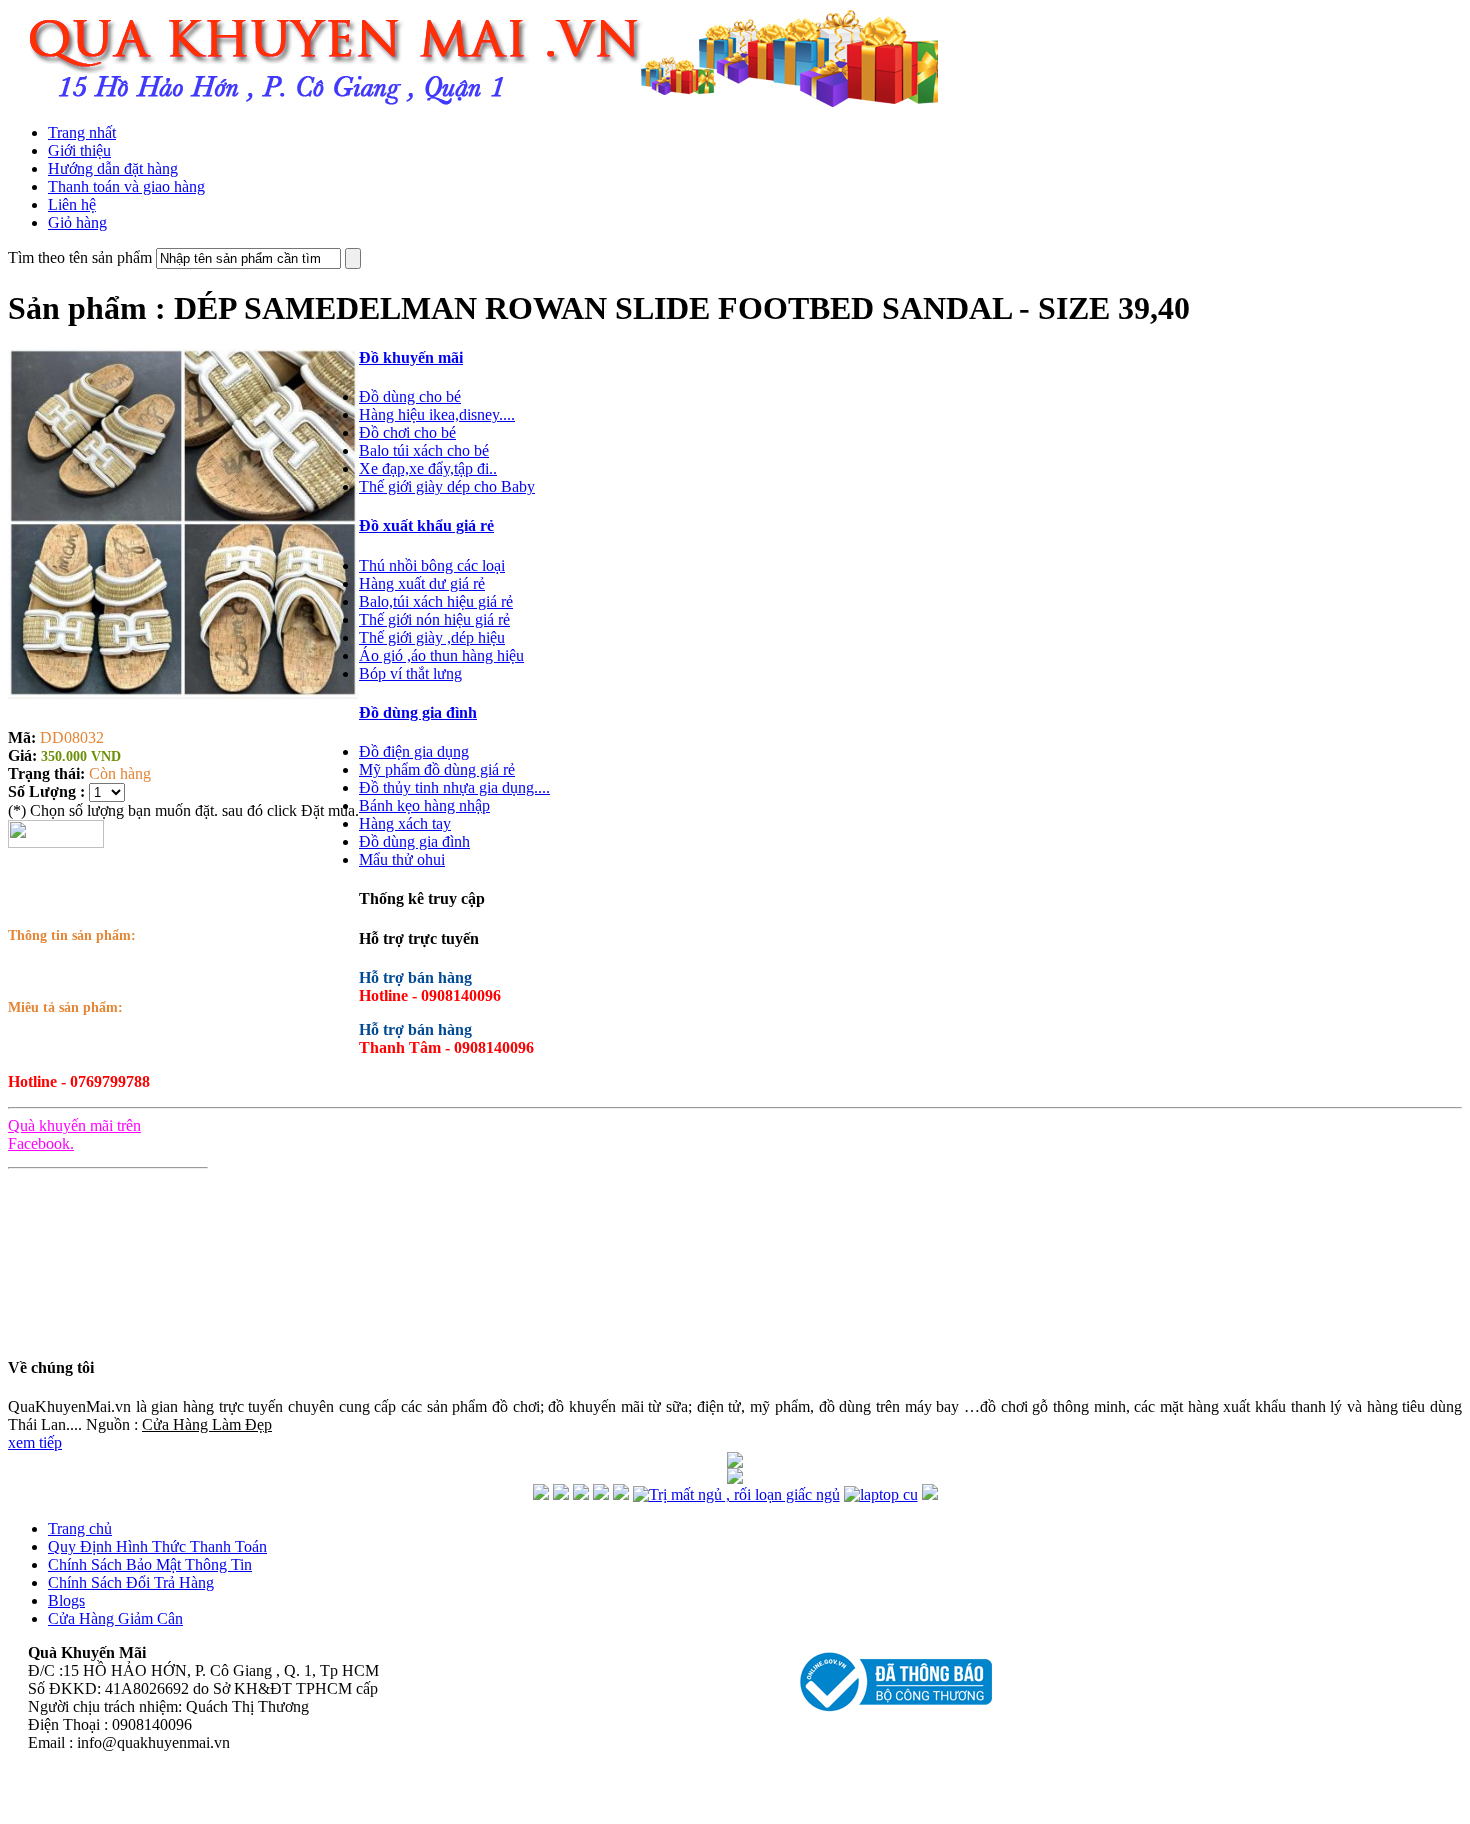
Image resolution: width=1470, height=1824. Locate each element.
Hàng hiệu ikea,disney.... (437, 414)
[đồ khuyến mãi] (541, 1494)
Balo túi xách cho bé (424, 450)
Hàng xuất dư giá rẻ (422, 583)
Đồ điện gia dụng (414, 751)
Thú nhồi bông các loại (432, 565)
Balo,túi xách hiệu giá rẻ (436, 601)
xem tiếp (35, 1442)
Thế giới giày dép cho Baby (447, 486)
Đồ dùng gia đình (418, 712)
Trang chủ (80, 1528)
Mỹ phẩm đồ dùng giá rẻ (437, 769)
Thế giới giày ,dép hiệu (432, 637)
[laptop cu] (881, 1494)
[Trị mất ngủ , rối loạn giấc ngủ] (736, 1494)
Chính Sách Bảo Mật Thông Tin (150, 1564)
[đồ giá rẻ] (561, 1494)
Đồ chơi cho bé (407, 432)
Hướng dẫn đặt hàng (113, 168)
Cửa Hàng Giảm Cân (115, 1618)
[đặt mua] (56, 842)
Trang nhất (82, 132)
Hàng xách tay (405, 823)
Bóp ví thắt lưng (410, 673)
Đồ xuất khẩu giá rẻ (426, 525)
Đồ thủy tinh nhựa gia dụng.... (454, 787)
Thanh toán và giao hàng (126, 186)
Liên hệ (72, 204)
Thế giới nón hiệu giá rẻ (434, 619)
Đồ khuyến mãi (411, 357)
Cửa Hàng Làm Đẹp (207, 1424)
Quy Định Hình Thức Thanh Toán (157, 1546)
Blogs (66, 1600)
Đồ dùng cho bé (410, 396)
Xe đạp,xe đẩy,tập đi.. (428, 468)
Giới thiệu (79, 150)
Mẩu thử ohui (402, 859)
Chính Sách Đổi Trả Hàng (131, 1582)
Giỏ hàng (77, 222)
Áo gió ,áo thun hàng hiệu (441, 655)
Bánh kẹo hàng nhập (424, 805)
